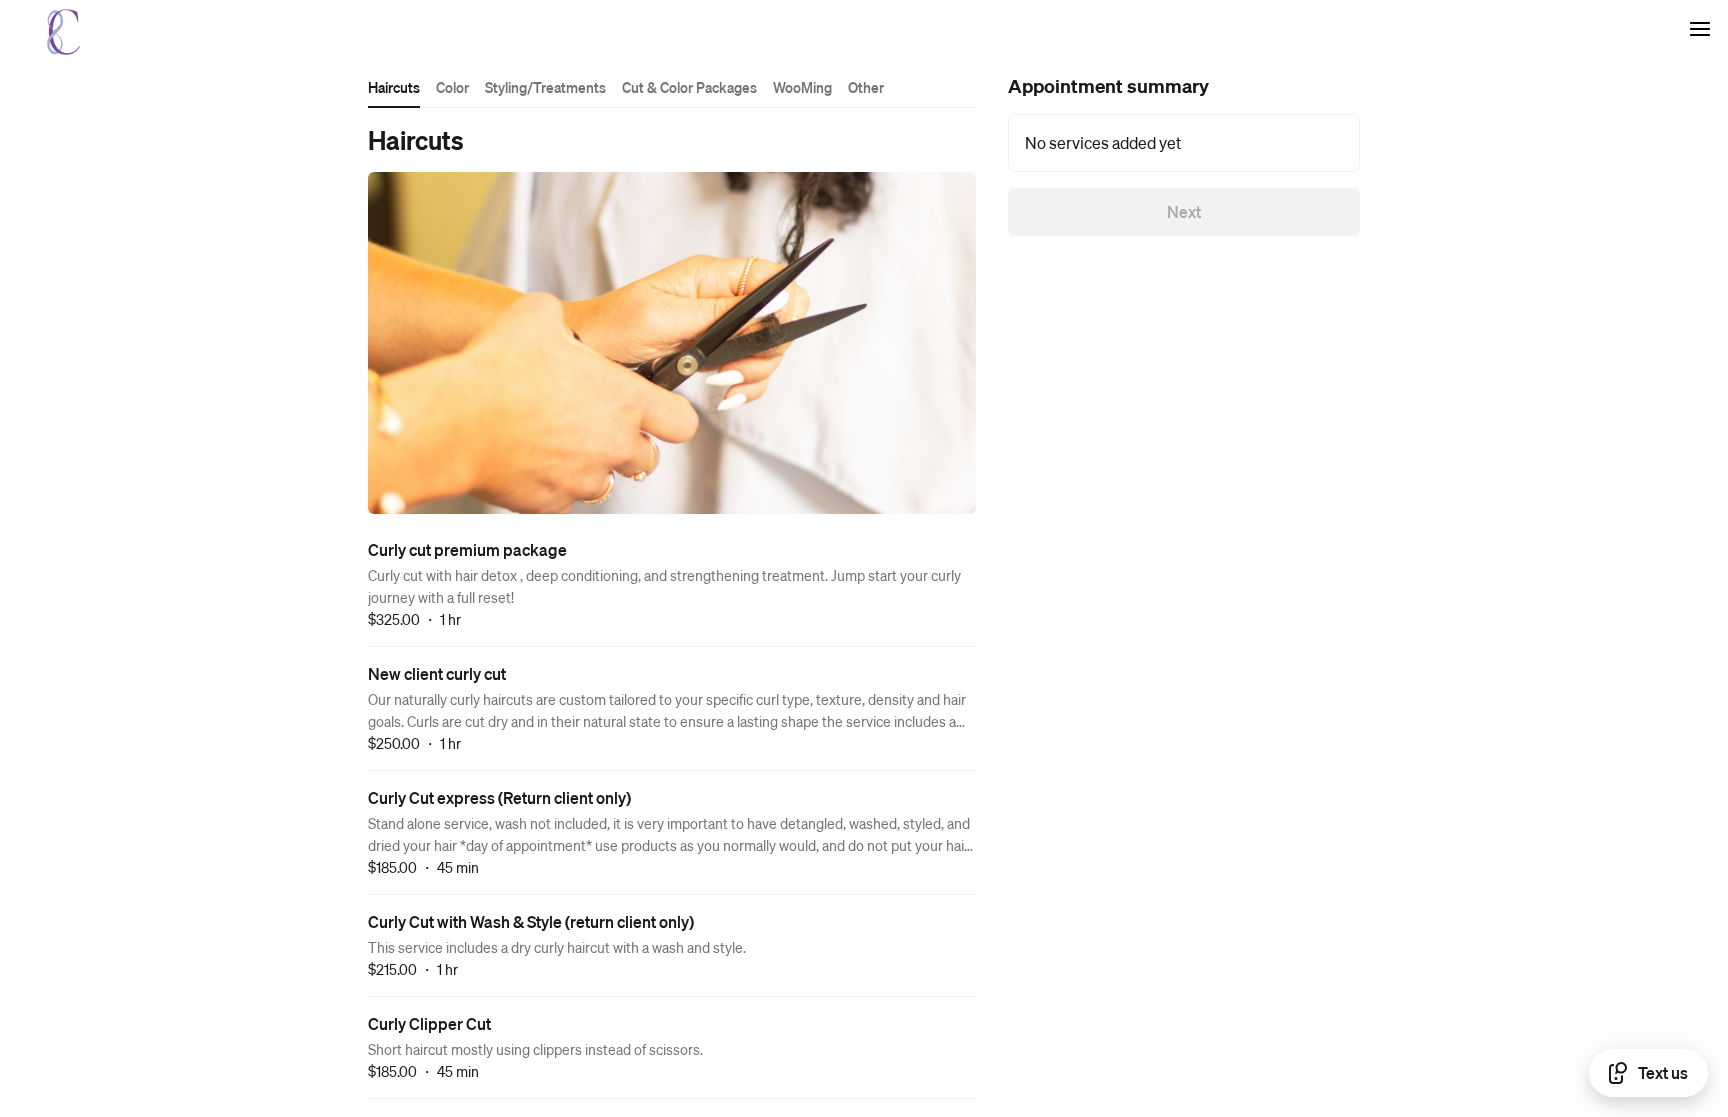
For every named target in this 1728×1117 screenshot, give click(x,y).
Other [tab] (866, 87)
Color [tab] (452, 87)
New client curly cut (437, 673)
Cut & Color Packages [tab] (689, 87)
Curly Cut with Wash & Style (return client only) (531, 921)
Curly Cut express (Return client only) (499, 797)
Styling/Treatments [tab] (545, 87)
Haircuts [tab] (394, 87)
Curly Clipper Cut (429, 1023)
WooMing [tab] (802, 87)
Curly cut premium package (467, 549)
